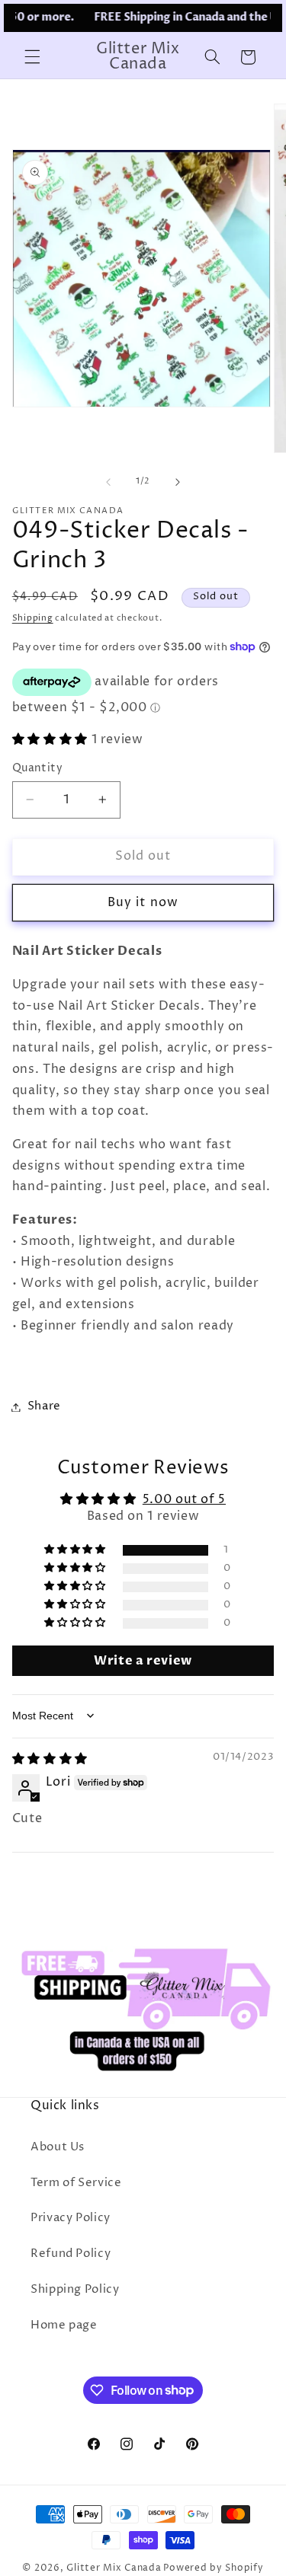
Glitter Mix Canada (114, 2568)
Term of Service (76, 2183)
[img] (50, 1759)
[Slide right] (178, 482)
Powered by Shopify (213, 2568)
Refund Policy (71, 2254)
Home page (64, 2325)
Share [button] (44, 1406)
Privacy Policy (71, 2218)
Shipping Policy (75, 2290)
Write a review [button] (143, 1661)
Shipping (33, 618)
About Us (58, 2147)
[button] (32, 57)
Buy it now (143, 903)
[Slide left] (108, 482)
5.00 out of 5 (184, 1500)
